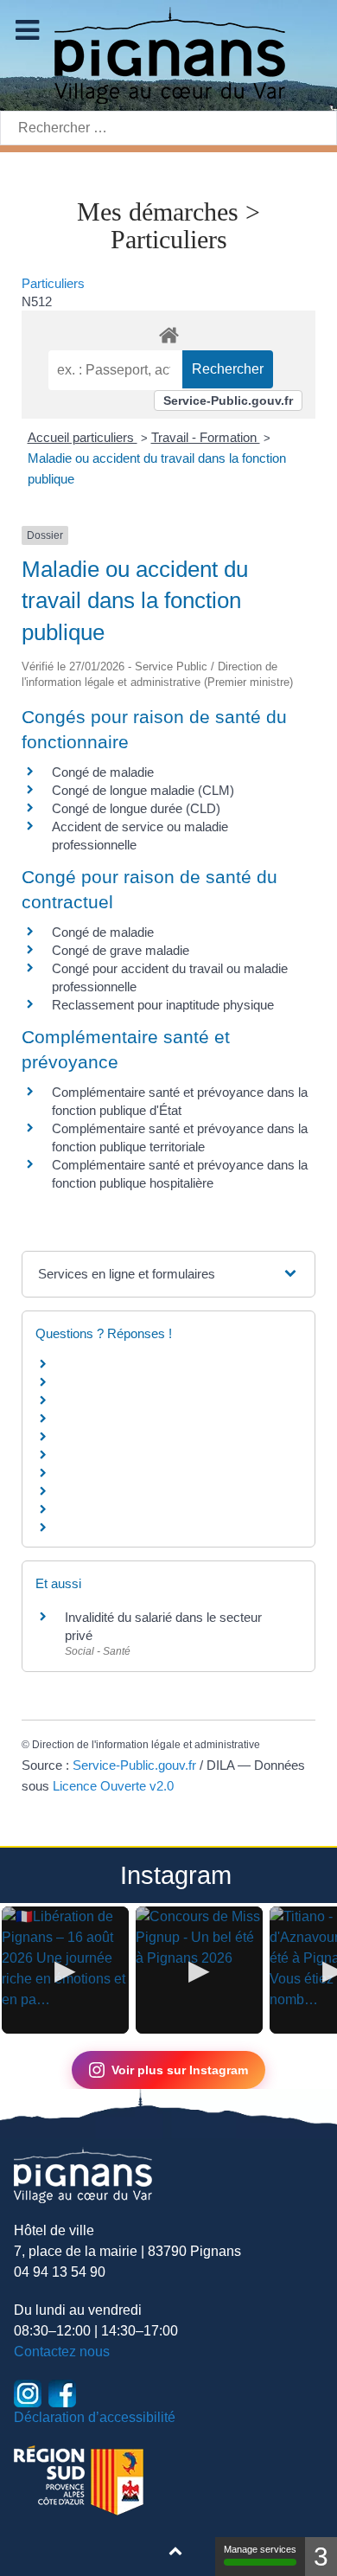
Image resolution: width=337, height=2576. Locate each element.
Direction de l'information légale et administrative (146, 1745)
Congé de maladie (103, 772)
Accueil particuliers (83, 437)
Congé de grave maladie (121, 950)
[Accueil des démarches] (168, 332)
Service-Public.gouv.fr (228, 400)
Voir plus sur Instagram (180, 2070)
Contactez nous (62, 2352)
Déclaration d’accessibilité (95, 2417)
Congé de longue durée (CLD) (136, 808)
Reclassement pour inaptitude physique (163, 1005)
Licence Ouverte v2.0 (113, 1786)
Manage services (260, 2549)
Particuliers (53, 283)
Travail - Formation (206, 437)
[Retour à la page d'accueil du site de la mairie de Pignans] (168, 54)
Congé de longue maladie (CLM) (143, 790)
